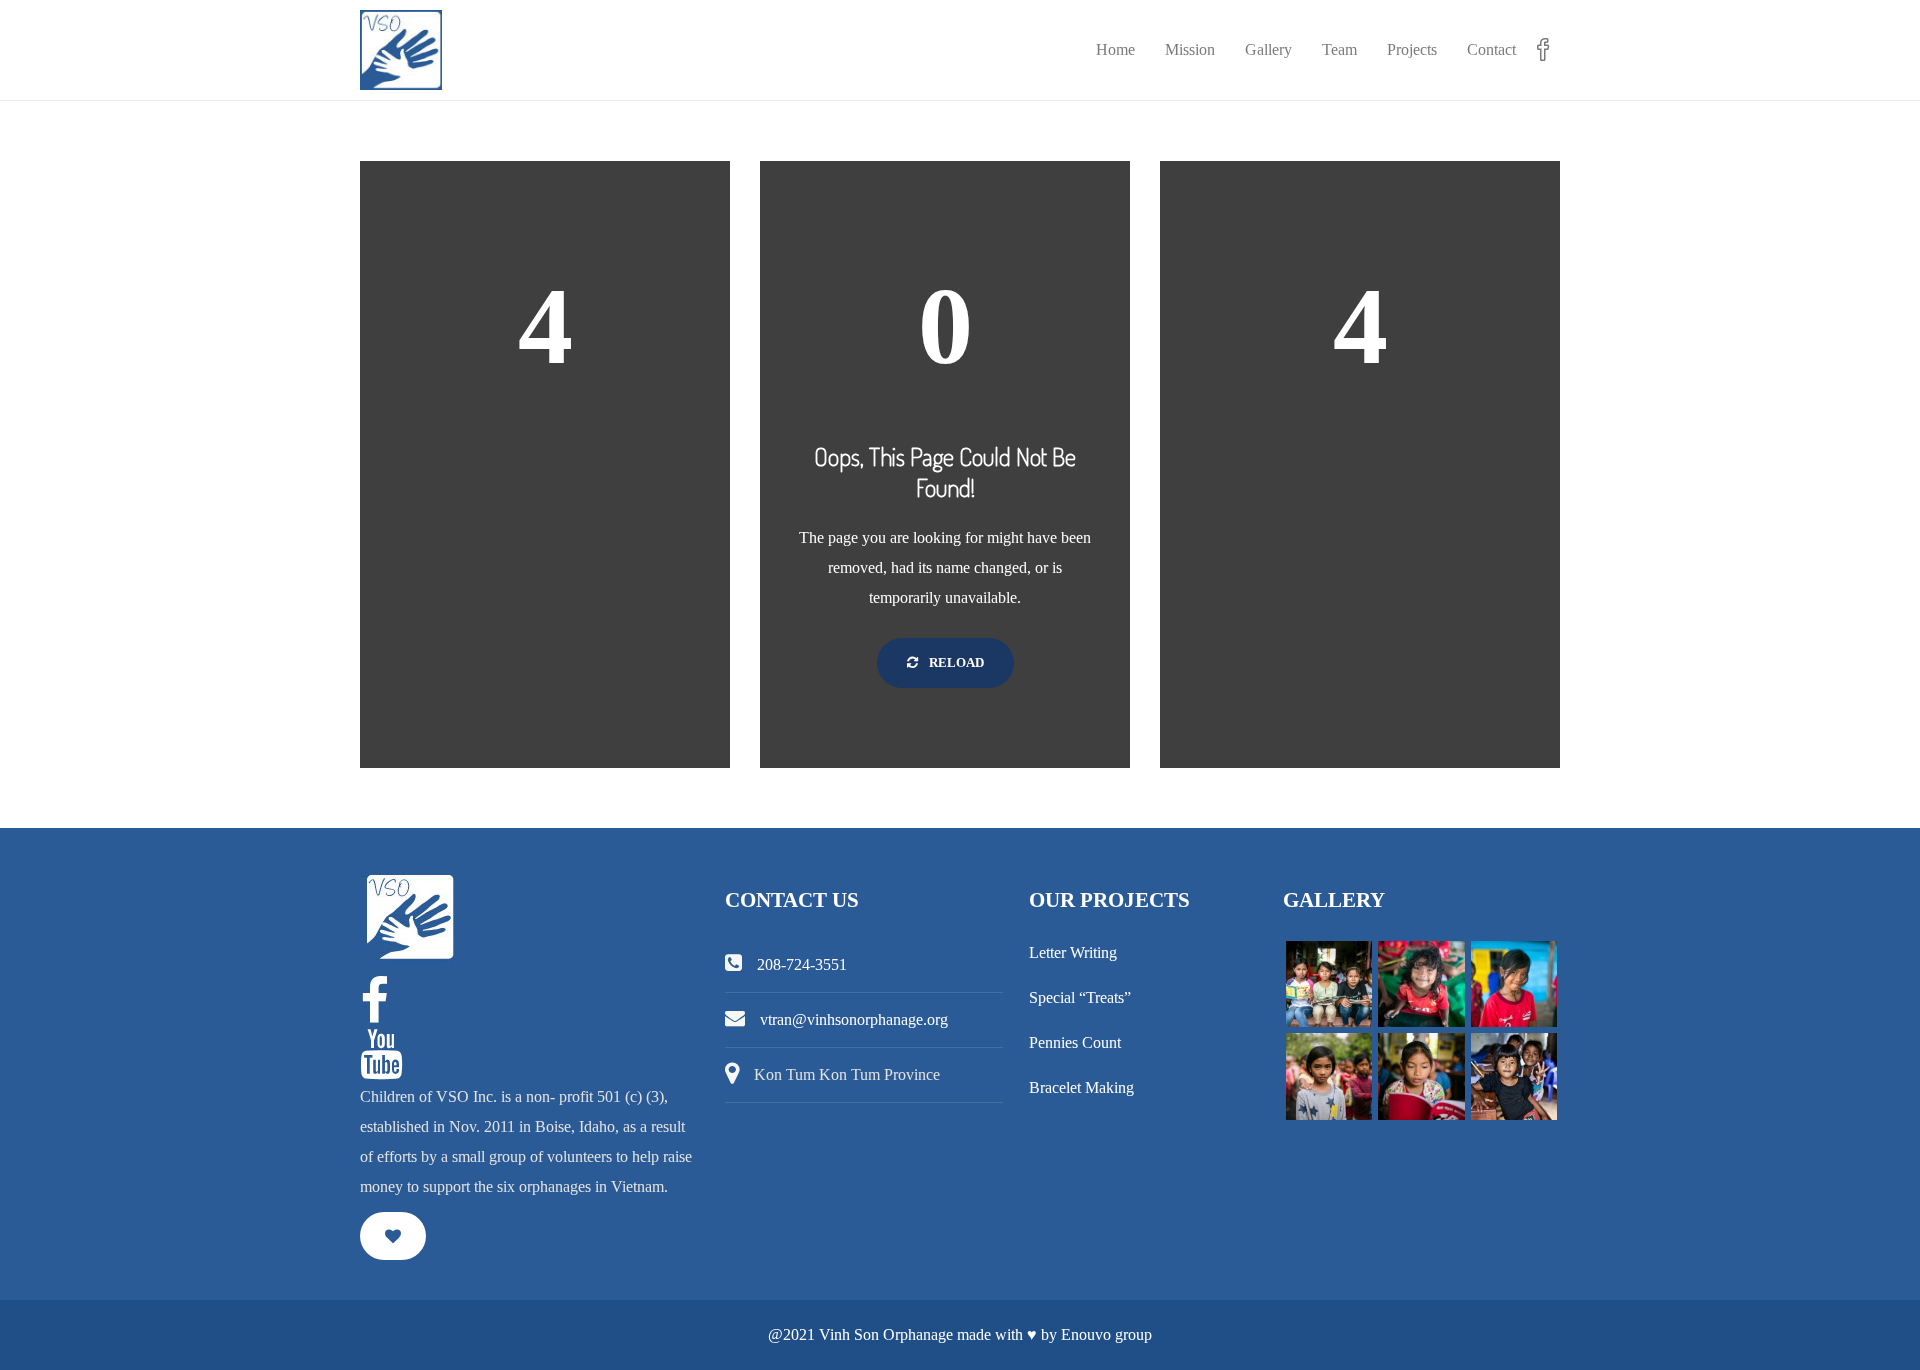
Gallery (1268, 49)
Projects (1412, 49)
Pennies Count (1075, 1042)
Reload (955, 662)
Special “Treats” (1080, 997)
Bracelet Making (1081, 1087)
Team (1339, 49)
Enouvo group (1106, 1334)
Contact (1491, 49)
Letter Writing (1073, 952)
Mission (1190, 49)
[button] (393, 1236)
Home (1115, 49)
